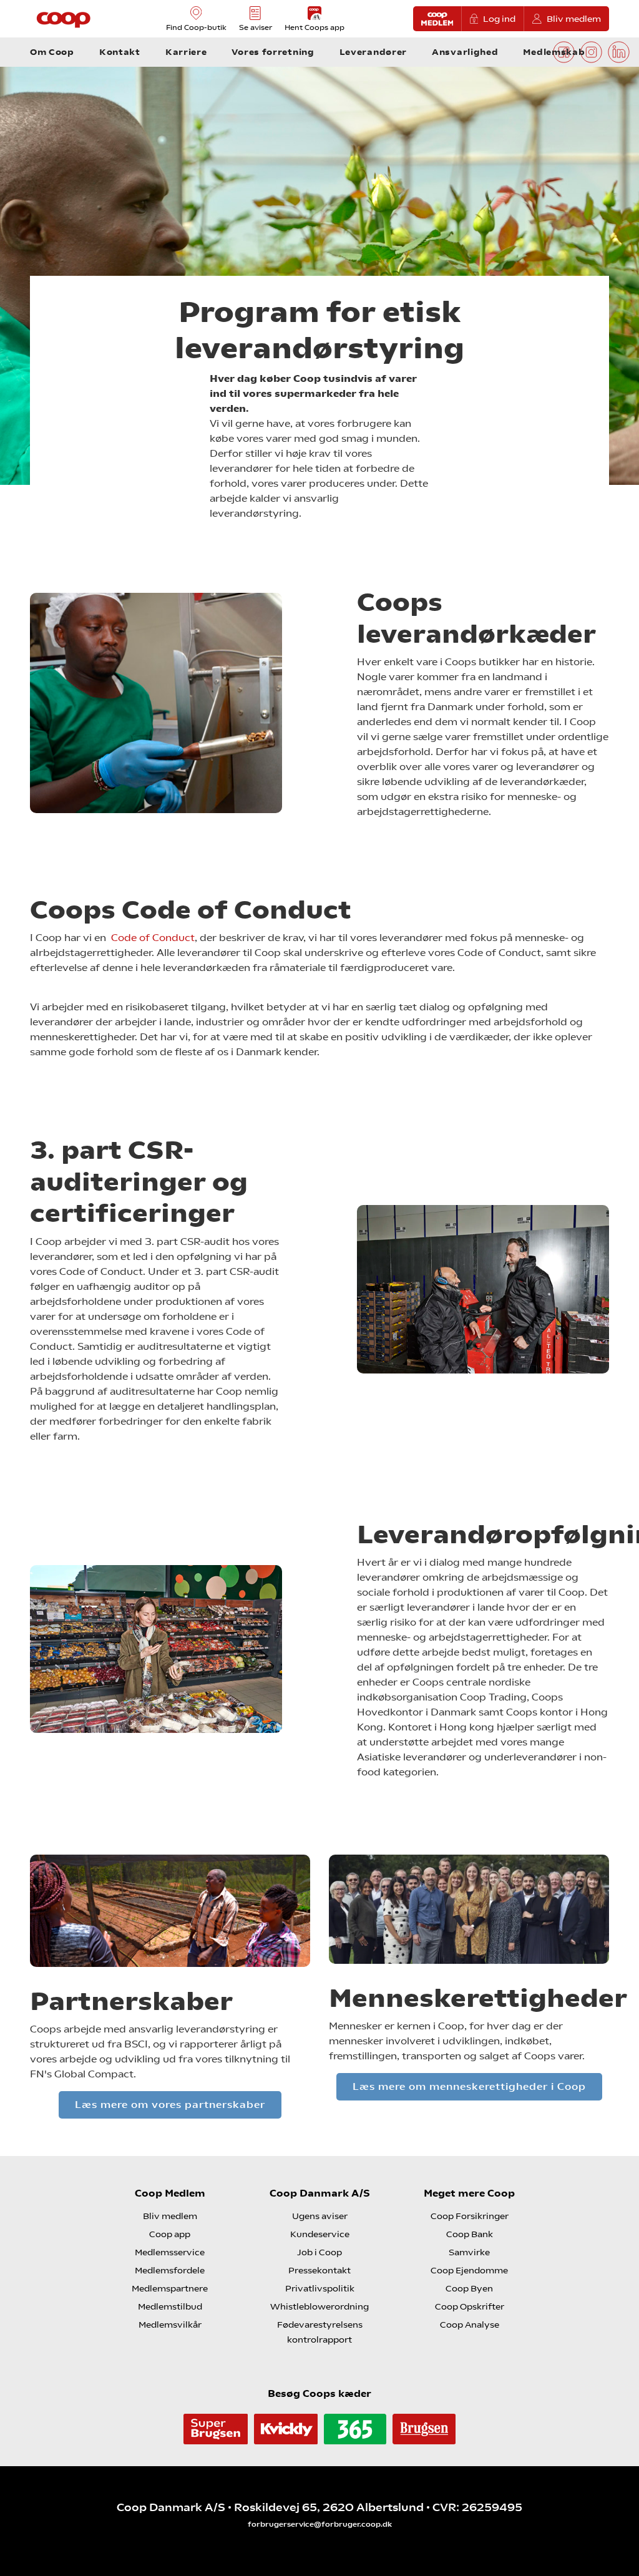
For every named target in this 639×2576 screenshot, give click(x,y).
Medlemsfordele (170, 2270)
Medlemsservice (170, 2252)
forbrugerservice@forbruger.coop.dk (320, 2524)
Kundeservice (320, 2234)
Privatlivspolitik (320, 2288)
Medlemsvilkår (170, 2325)
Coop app (170, 2234)
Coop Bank (470, 2234)
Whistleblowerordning (319, 2306)
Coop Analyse (470, 2325)
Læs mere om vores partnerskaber (170, 2105)
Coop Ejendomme (469, 2270)
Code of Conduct (153, 938)
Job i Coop (319, 2252)
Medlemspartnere (170, 2288)
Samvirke (469, 2252)
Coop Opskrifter (470, 2306)
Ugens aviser (320, 2216)
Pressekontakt (319, 2270)
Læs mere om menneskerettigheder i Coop (469, 2086)
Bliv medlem (574, 19)
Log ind (499, 19)
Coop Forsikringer (470, 2216)
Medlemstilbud (170, 2306)
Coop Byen (469, 2288)
